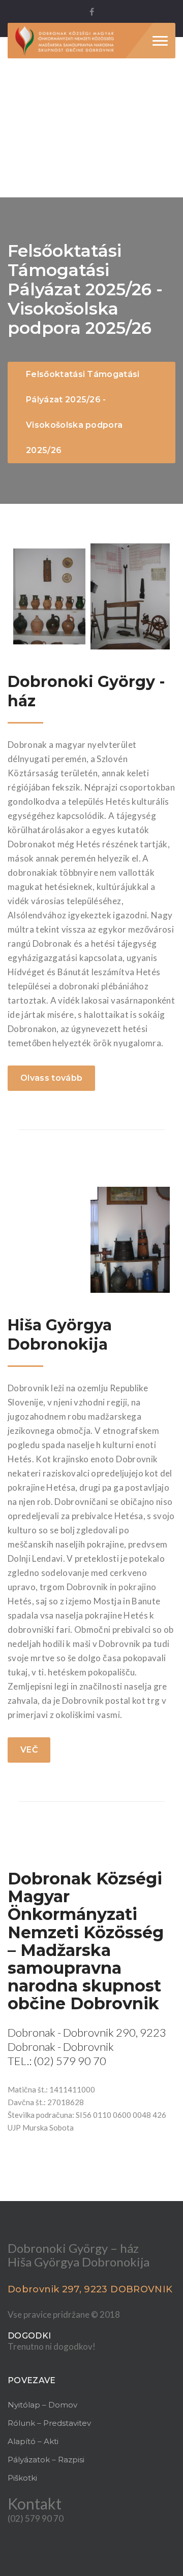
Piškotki (22, 2478)
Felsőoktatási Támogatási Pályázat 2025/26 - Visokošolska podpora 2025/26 (83, 412)
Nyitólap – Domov (42, 2405)
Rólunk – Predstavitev (49, 2423)
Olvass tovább (51, 1078)
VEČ (29, 1750)
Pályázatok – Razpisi (46, 2460)
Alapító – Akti (33, 2441)
